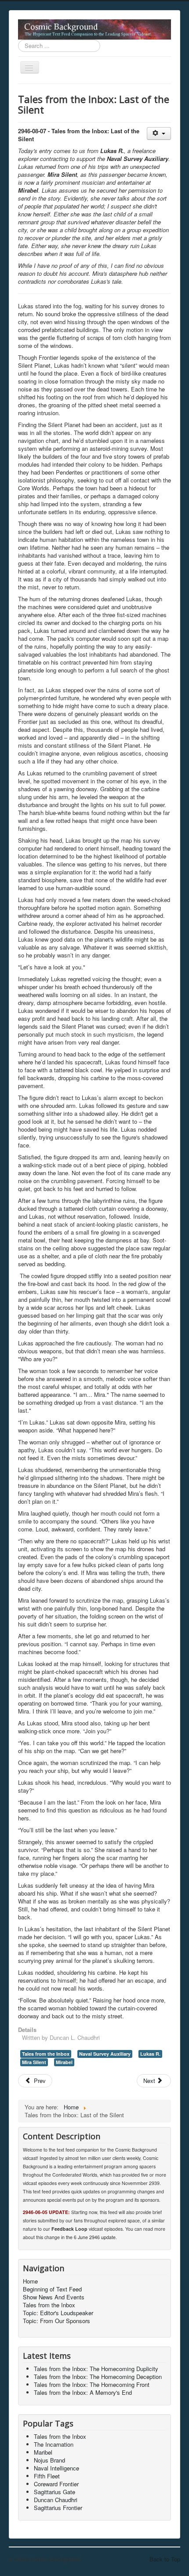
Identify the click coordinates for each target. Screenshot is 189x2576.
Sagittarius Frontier (58, 2508)
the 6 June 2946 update (91, 2237)
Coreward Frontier (56, 2484)
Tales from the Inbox (46, 2054)
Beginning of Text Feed (52, 2289)
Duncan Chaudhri (56, 2500)
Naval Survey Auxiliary (105, 2054)
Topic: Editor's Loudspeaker (58, 2313)
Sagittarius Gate (55, 2492)
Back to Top (165, 2559)
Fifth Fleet (47, 2476)
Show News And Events (54, 2297)
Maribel (43, 2452)
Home (30, 2281)
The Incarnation (54, 2444)
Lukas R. (150, 2054)
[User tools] (159, 133)
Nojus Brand (49, 2460)
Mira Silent (34, 2062)
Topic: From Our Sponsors (56, 2321)
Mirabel (64, 2062)
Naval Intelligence (56, 2468)
